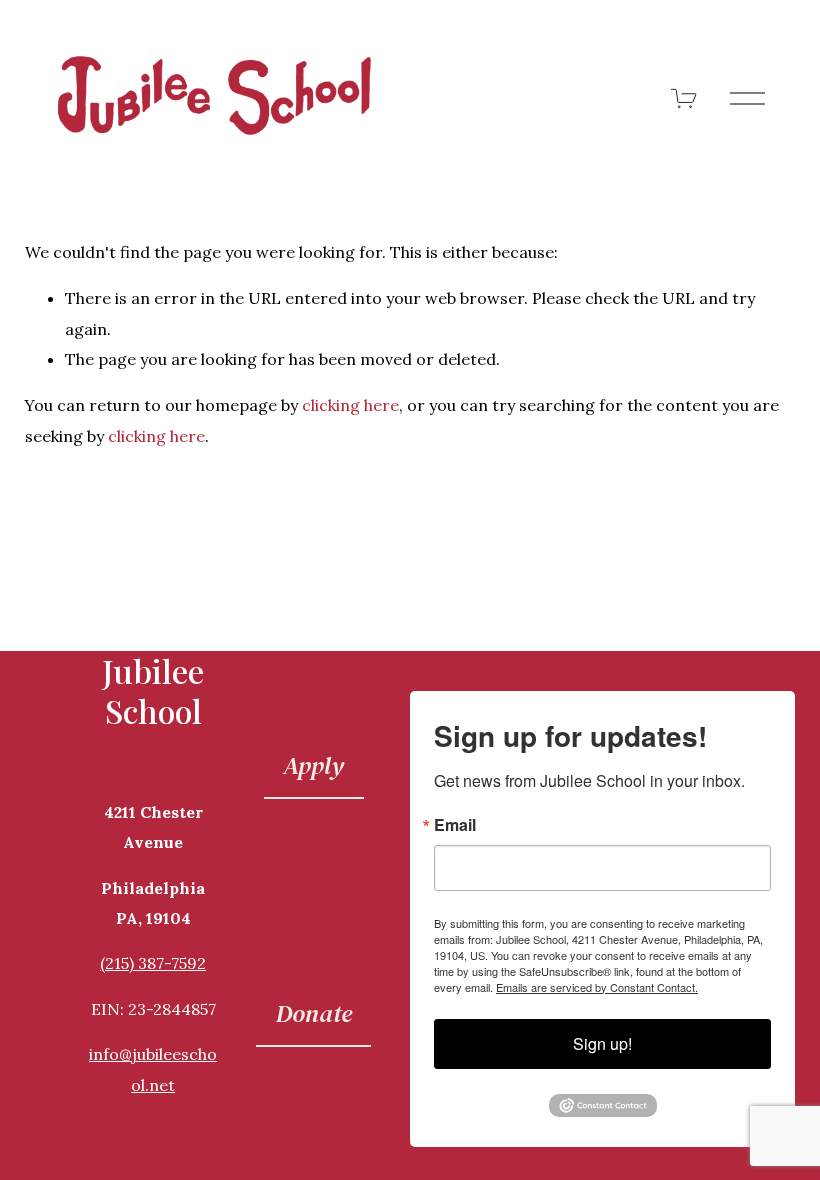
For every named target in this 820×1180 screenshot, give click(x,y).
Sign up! (602, 1043)
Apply (313, 765)
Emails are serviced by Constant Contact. (597, 987)
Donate (314, 1013)
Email (455, 825)
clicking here (350, 405)
